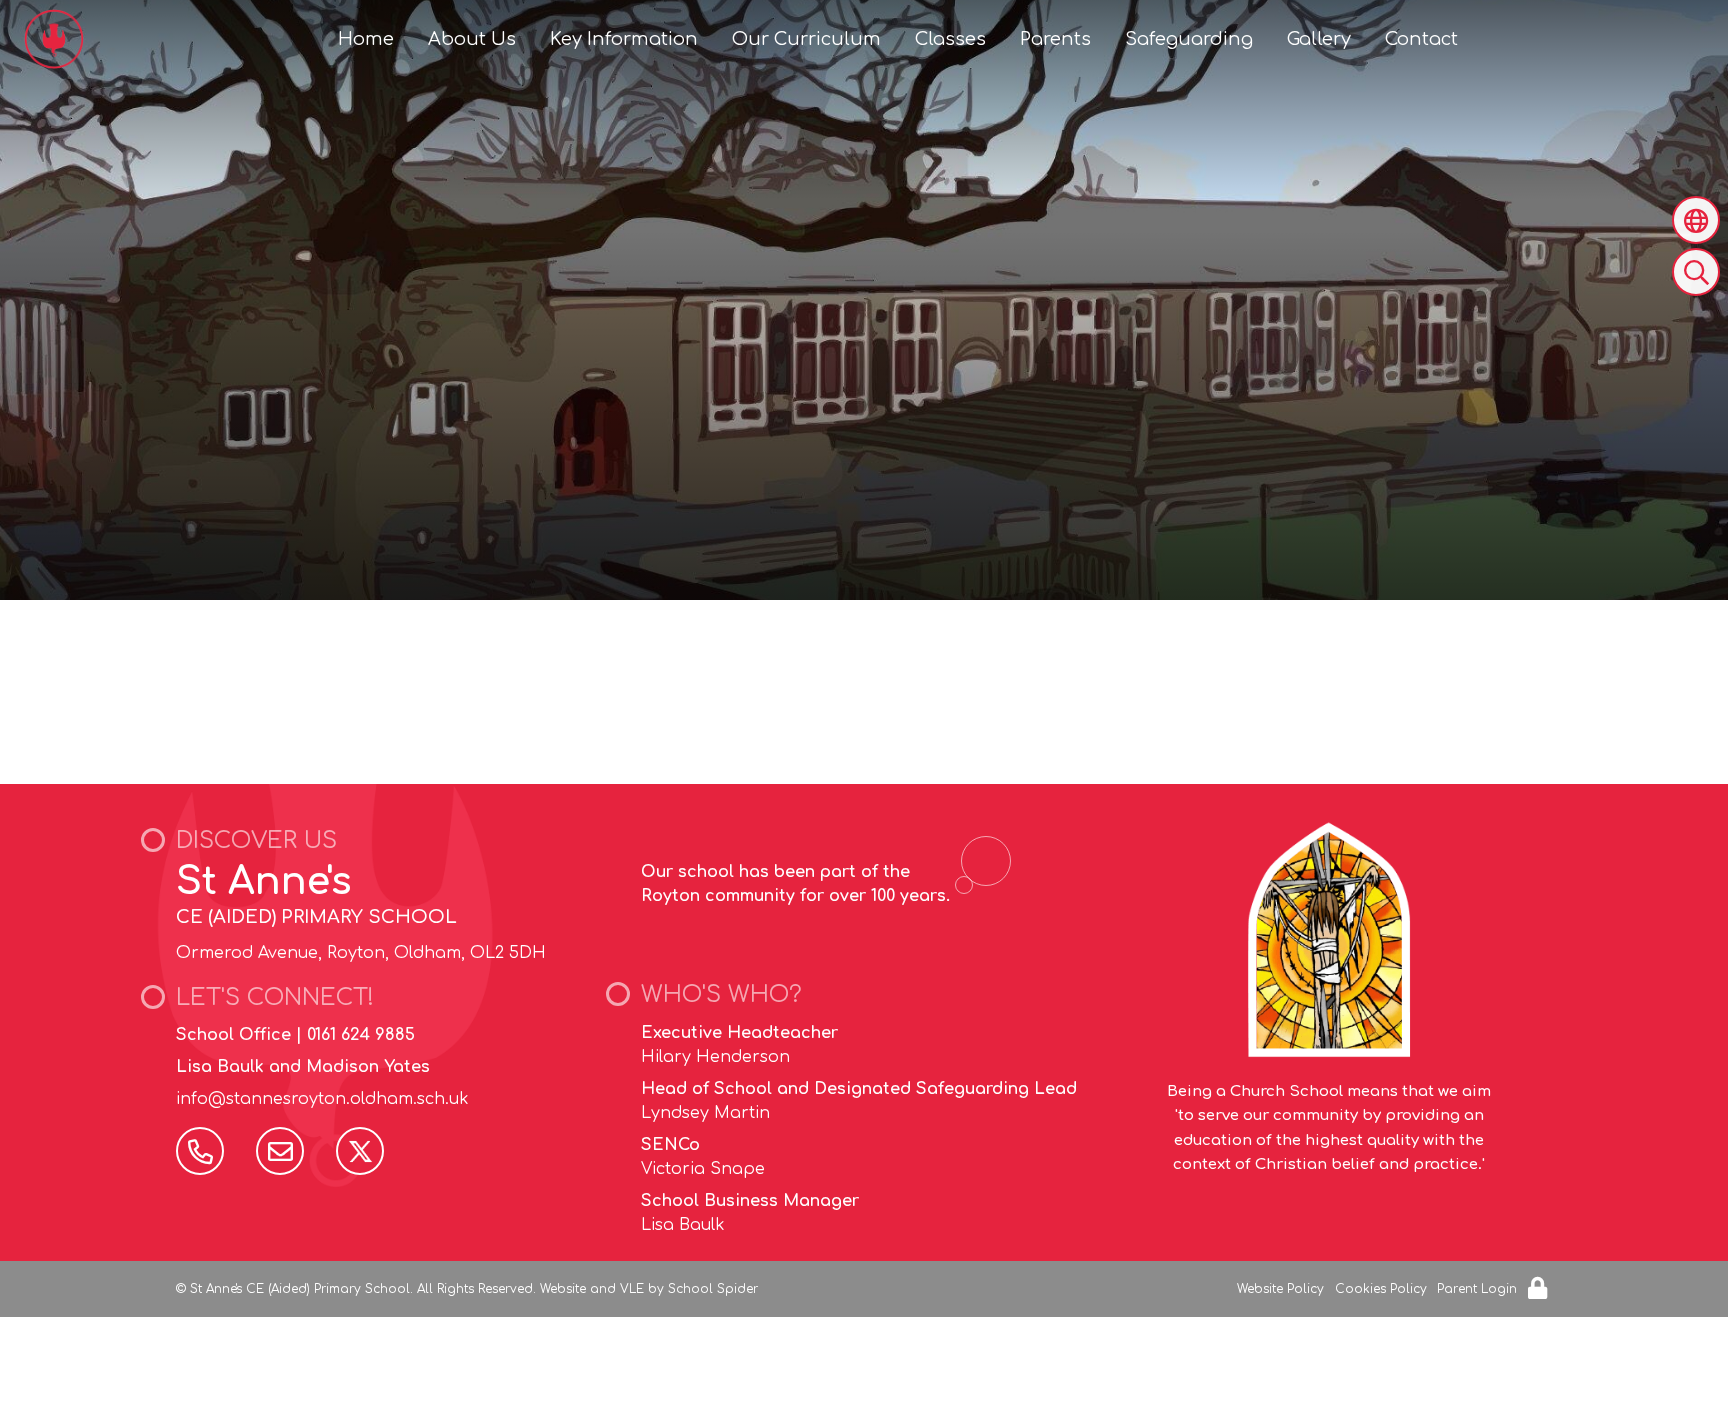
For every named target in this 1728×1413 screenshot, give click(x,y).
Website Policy (1280, 1289)
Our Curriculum (806, 39)
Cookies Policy (1381, 1289)
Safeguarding (1189, 39)
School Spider (713, 1289)
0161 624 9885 (361, 1035)
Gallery (1319, 39)
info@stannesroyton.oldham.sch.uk (322, 1099)
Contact (1421, 39)
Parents (1055, 39)
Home (366, 39)
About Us (472, 39)
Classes (950, 39)
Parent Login (1477, 1289)
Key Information (624, 39)
